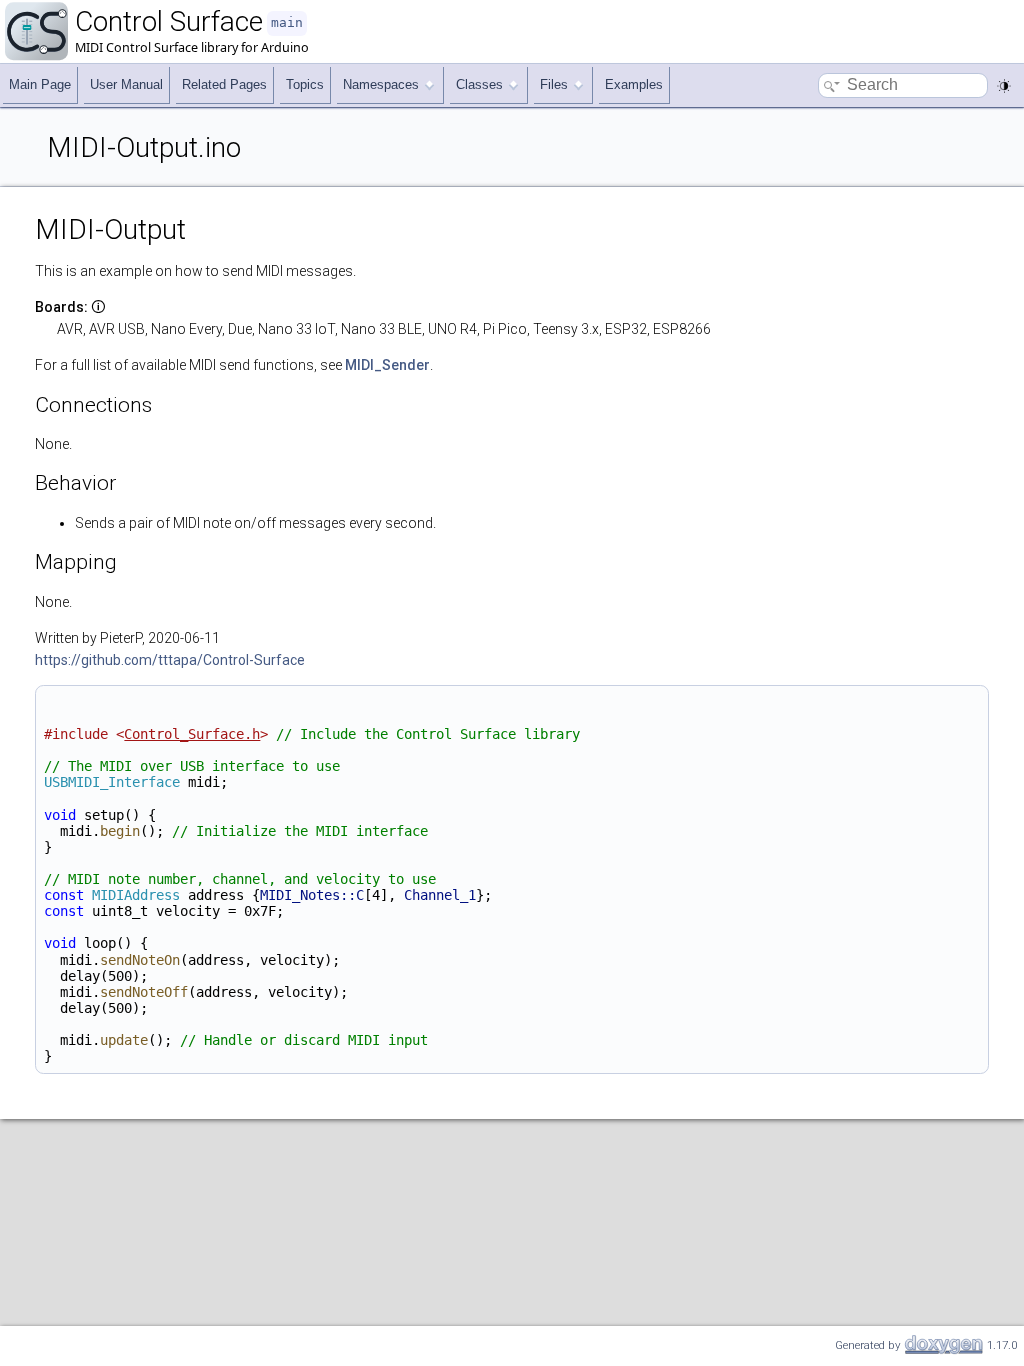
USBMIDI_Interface (112, 782)
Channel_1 (440, 895)
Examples (634, 84)
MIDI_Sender (387, 365)
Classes (479, 84)
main (287, 22)
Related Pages (224, 84)
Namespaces (381, 84)
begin (120, 831)
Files (554, 84)
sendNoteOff (144, 992)
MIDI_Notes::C (312, 895)
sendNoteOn (140, 960)
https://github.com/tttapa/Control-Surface (170, 660)
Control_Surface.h (192, 734)
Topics (305, 84)
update (124, 1040)
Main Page (40, 84)
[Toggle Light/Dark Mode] (1004, 86)
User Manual (126, 84)
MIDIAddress (136, 895)
